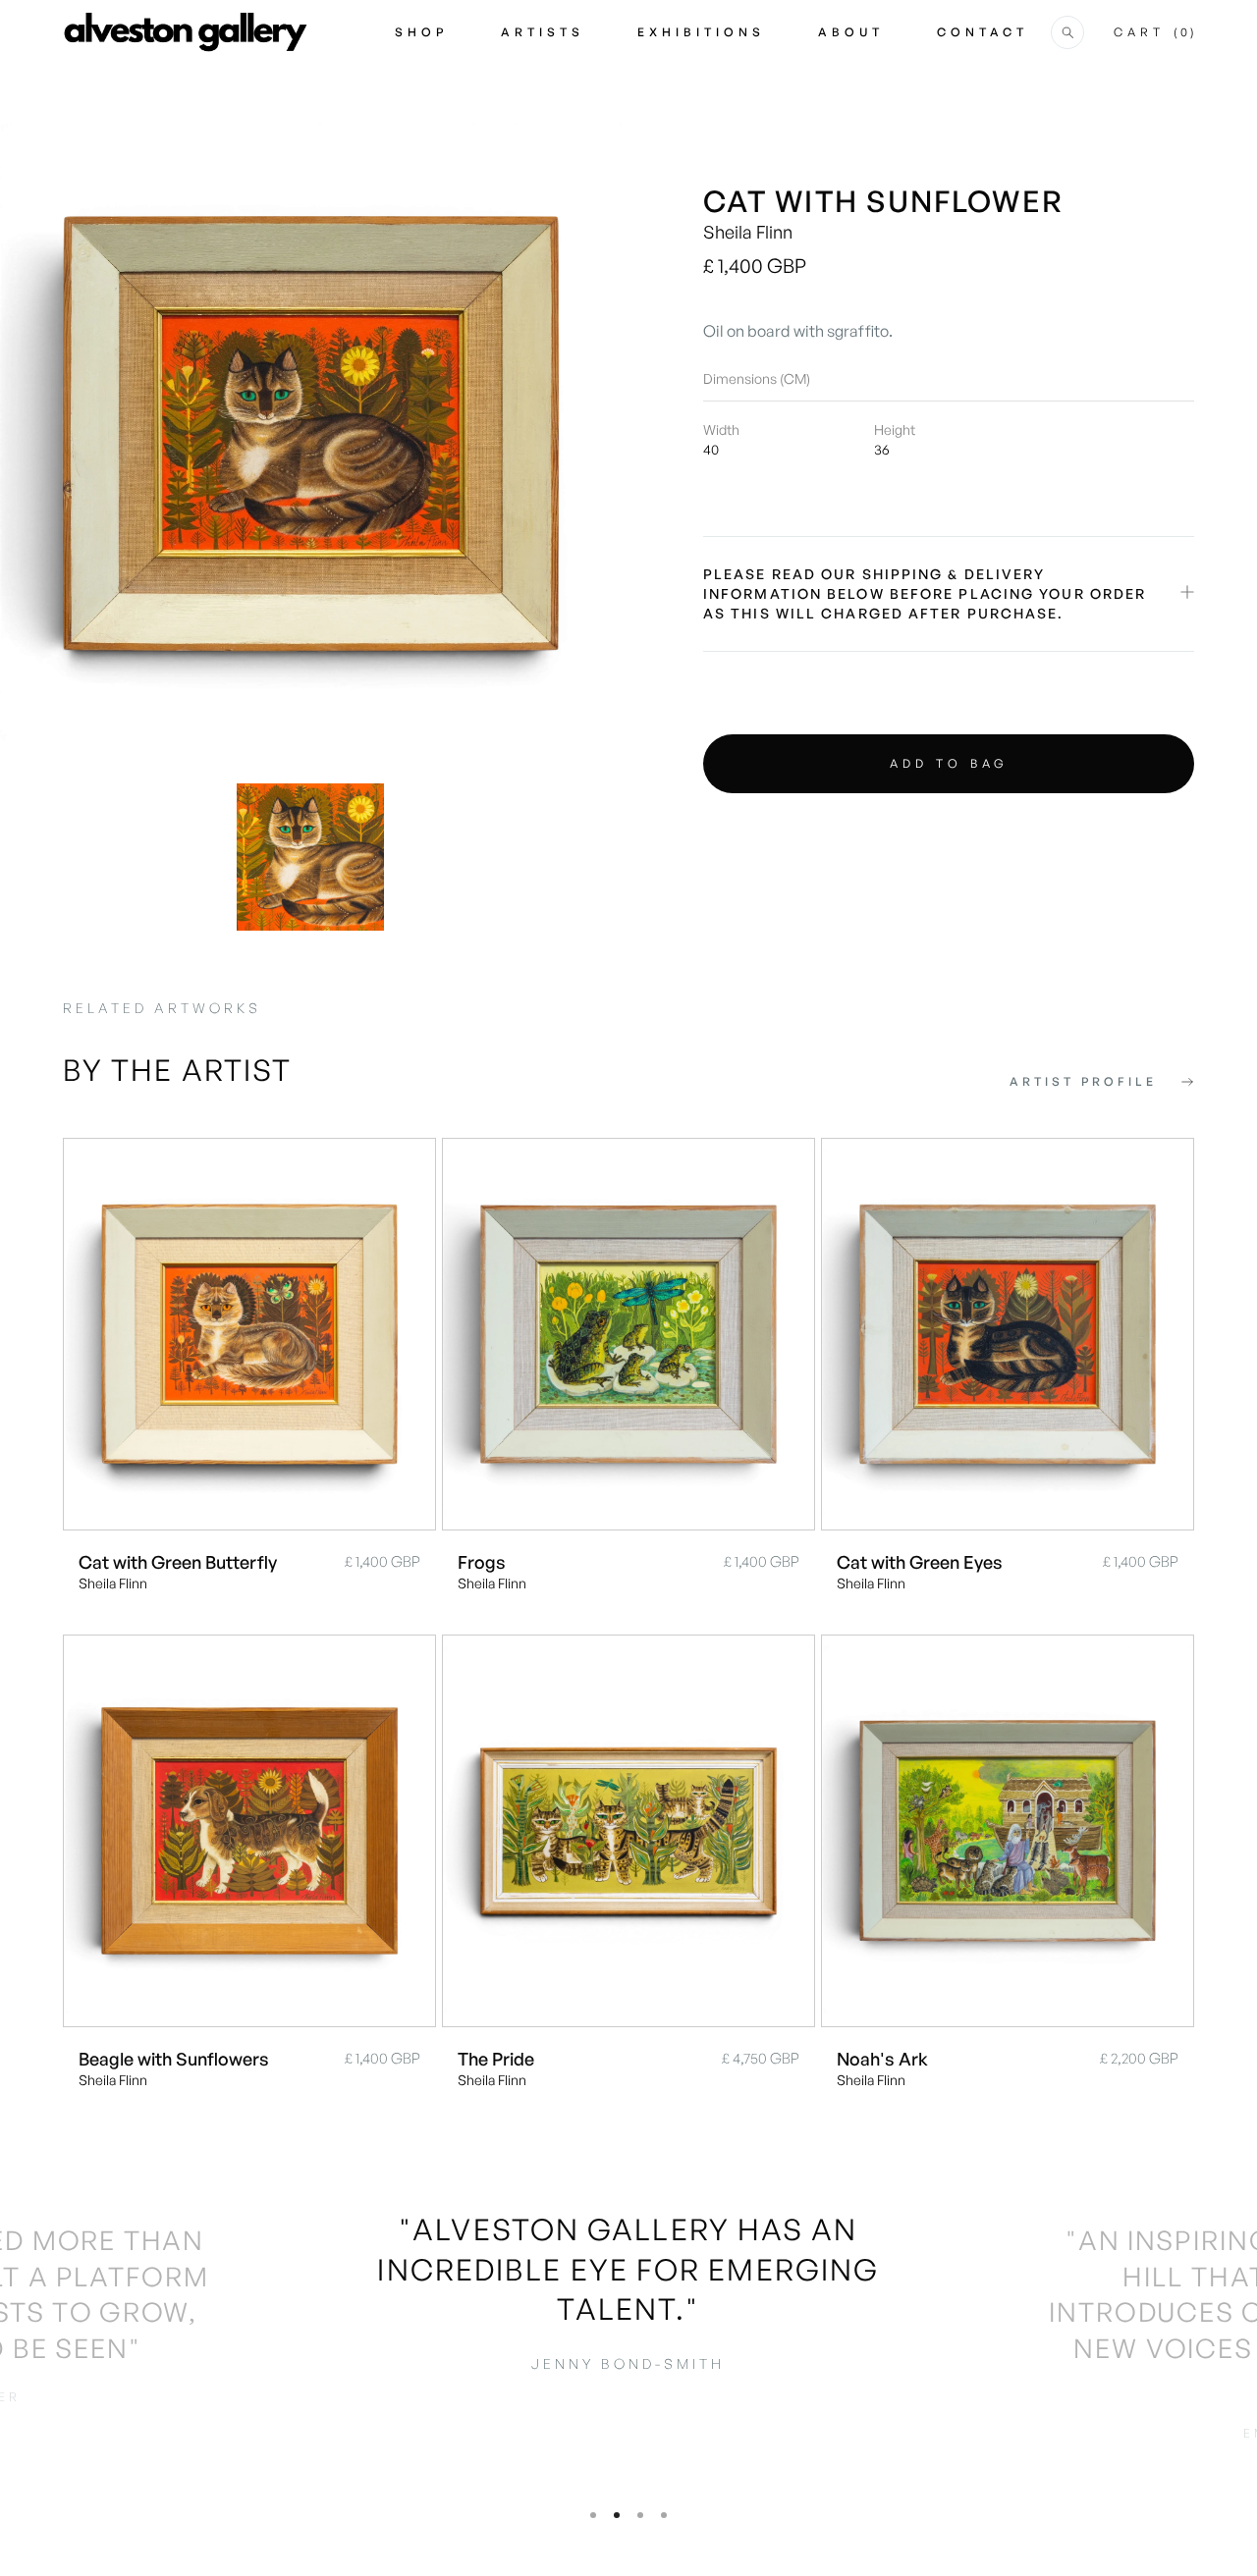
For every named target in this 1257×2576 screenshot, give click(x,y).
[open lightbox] (311, 433)
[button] (1067, 32)
